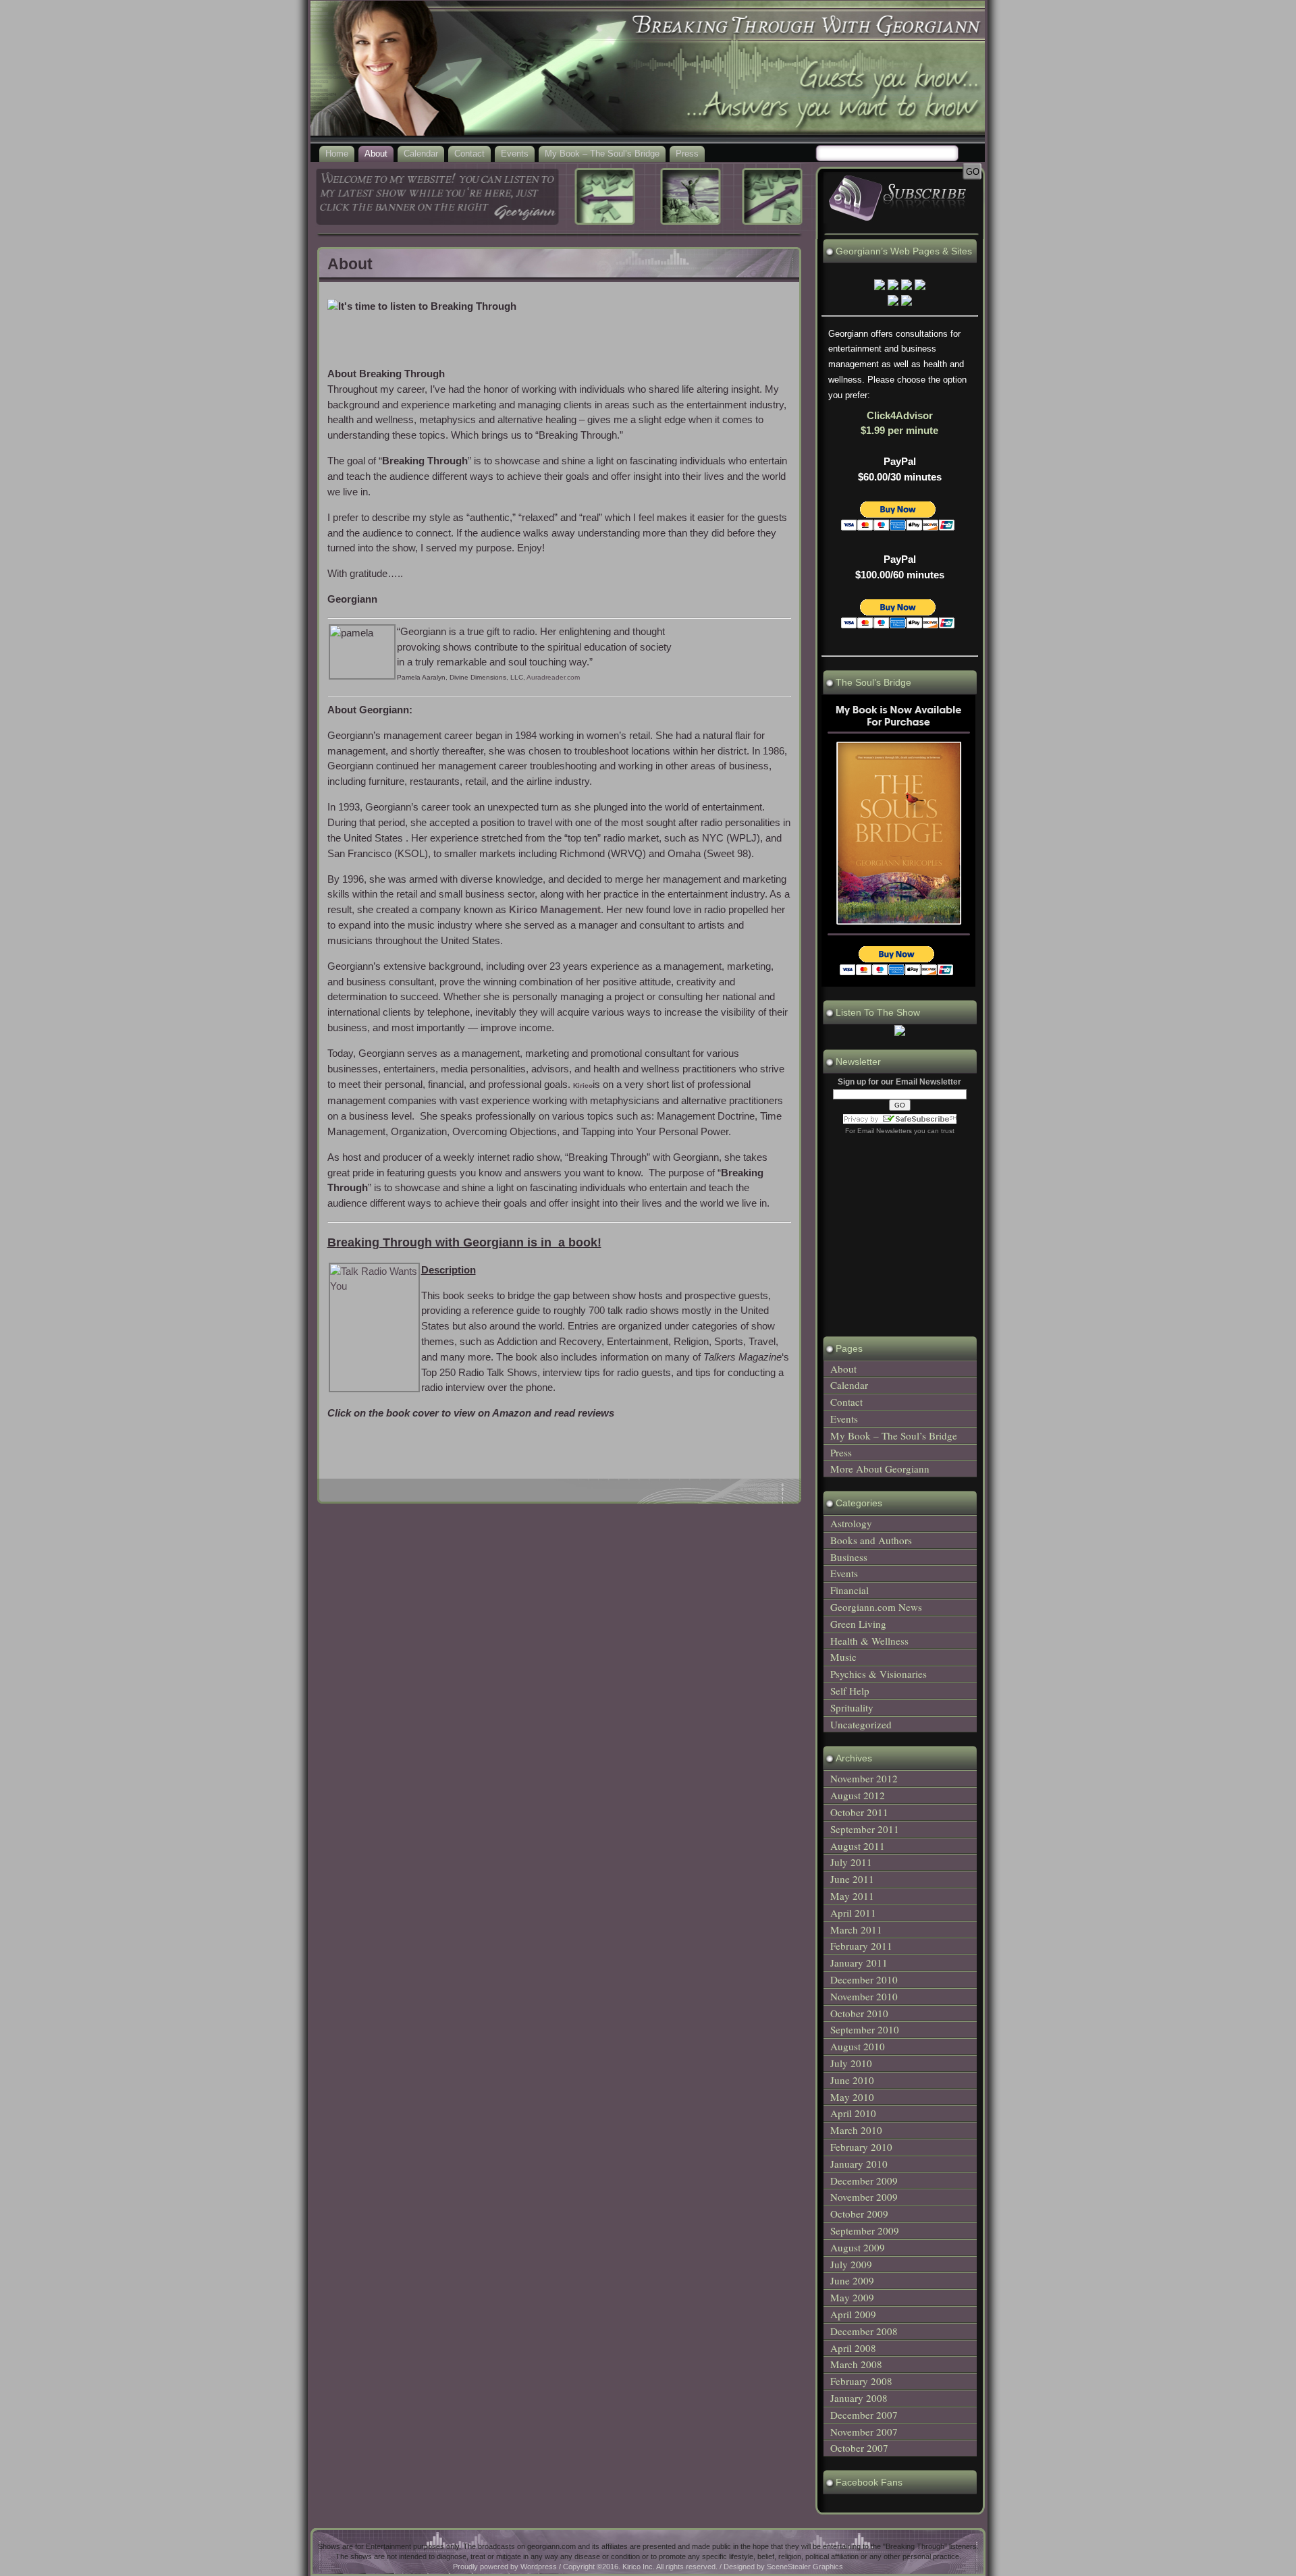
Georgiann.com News (876, 1607)
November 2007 (864, 2432)
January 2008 (859, 2398)
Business (849, 1557)
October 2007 (859, 2448)
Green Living (858, 1624)
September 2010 (865, 2029)
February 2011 (861, 1946)
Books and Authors (871, 1540)
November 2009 (864, 2197)
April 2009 (853, 2314)
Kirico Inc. (639, 2567)
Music (843, 1657)
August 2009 (858, 2247)
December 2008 (864, 2331)
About (376, 154)
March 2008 (856, 2364)
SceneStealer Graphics (805, 2567)
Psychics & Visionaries (879, 1674)
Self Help (850, 1691)
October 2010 (859, 2013)
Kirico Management (555, 909)
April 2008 (853, 2348)
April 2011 (853, 1913)
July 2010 (851, 2063)
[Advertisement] (559, 1452)
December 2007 (864, 2415)
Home (337, 154)
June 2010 (852, 2080)
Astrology (851, 1523)
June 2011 (852, 1879)
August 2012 (858, 1795)
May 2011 (852, 1896)
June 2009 (852, 2280)
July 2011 (851, 1862)
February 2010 (861, 2147)
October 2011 (859, 1812)
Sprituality (852, 1707)
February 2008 (861, 2381)
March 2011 (856, 1929)
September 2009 (865, 2230)
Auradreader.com (553, 677)
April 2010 (853, 2113)
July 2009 (851, 2264)
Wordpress (539, 2567)
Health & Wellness (869, 1641)
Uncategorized (861, 1724)
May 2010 (852, 2097)
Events (515, 154)
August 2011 (858, 1846)
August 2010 (858, 2046)
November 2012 (864, 1778)
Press (687, 154)
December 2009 (864, 2181)
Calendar (421, 154)
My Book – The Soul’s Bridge (602, 154)
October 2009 (859, 2214)
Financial (849, 1590)
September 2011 (865, 1829)
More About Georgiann (880, 1469)
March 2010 (856, 2130)
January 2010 (859, 2164)
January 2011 (859, 1963)
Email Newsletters (885, 1131)
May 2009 (852, 2297)
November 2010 (864, 1996)
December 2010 (864, 1979)
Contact (469, 154)
